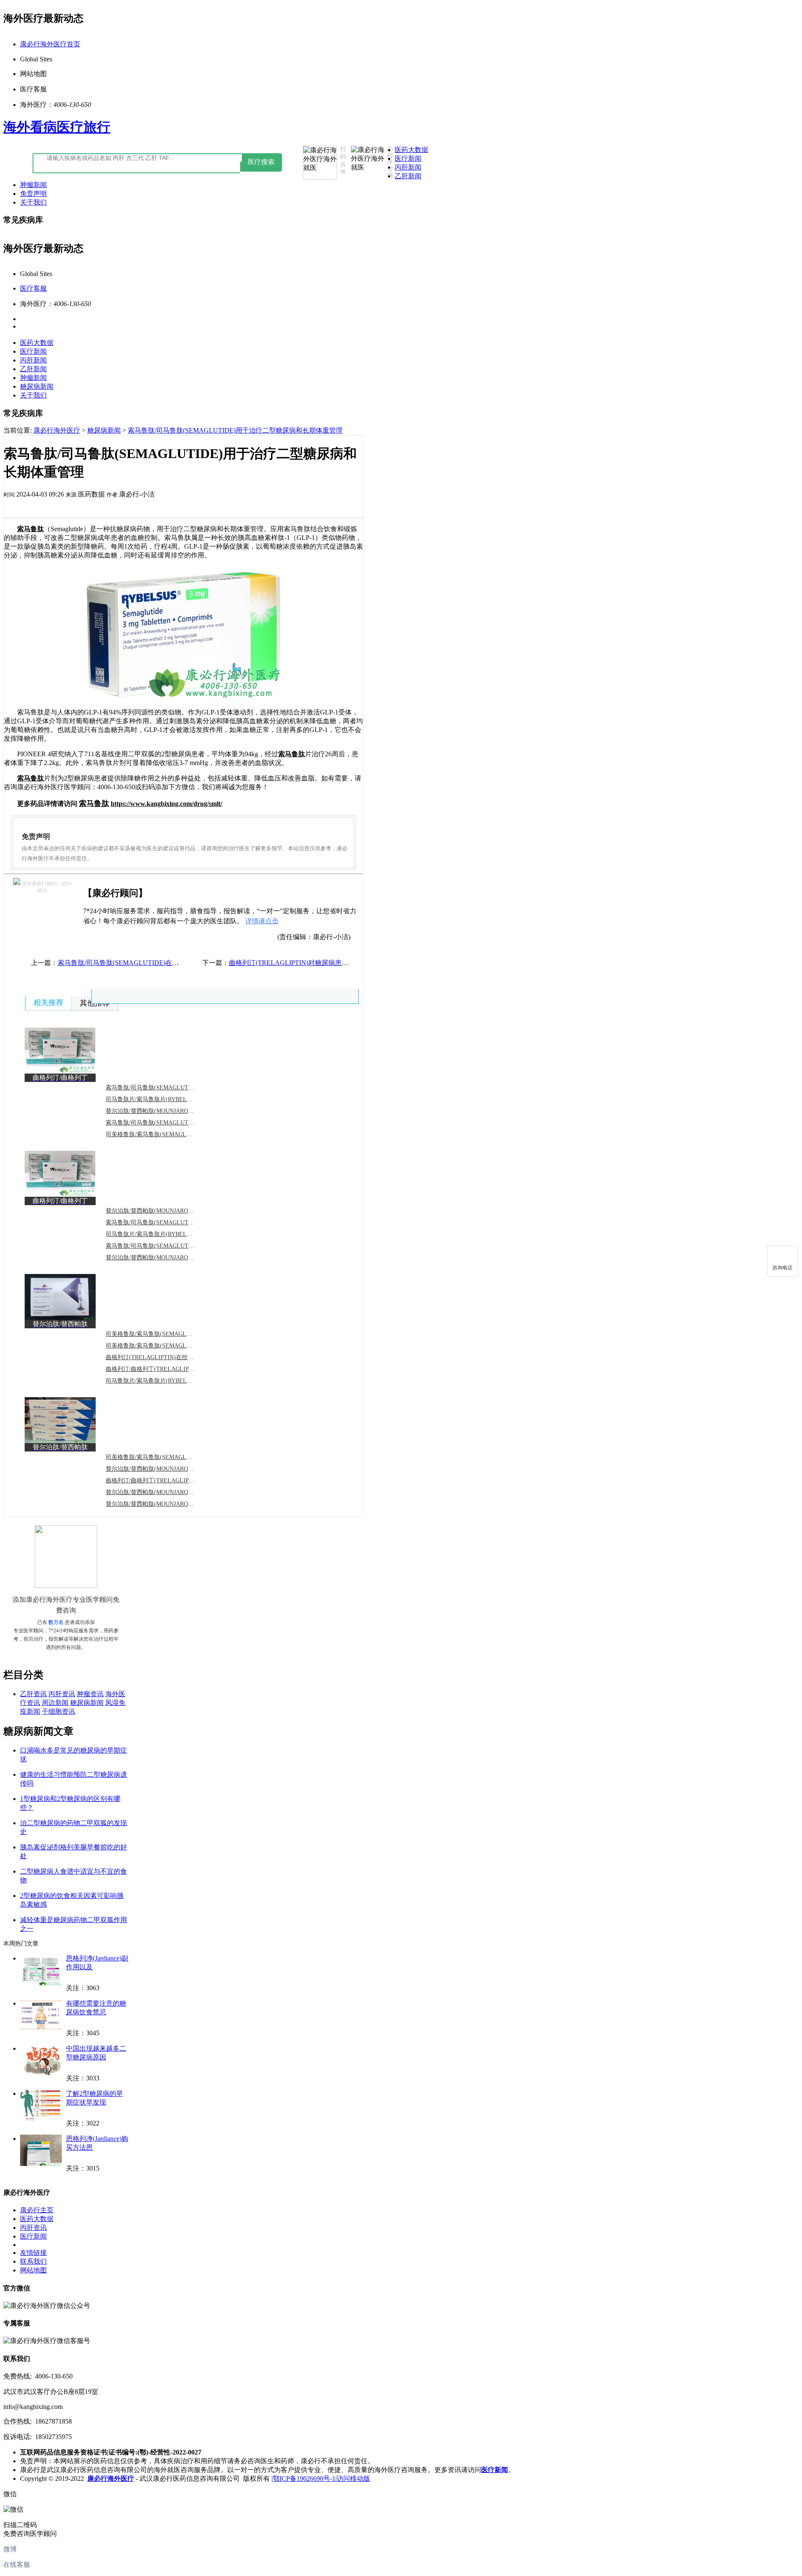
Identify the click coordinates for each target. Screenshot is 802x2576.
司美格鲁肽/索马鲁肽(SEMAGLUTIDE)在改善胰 (168, 1134)
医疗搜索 (261, 162)
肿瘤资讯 (90, 1694)
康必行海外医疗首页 (50, 44)
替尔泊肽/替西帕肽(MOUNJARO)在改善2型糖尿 (167, 1492)
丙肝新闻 (408, 167)
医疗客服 (33, 288)
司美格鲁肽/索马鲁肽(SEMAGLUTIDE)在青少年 (168, 1457)
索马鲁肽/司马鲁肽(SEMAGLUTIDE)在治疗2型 (166, 1222)
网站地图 (33, 2270)
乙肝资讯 (33, 1694)
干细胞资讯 (58, 1711)
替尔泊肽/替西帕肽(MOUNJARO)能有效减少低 (165, 1469)
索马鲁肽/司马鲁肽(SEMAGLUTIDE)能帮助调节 (168, 1246)
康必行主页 (37, 2210)
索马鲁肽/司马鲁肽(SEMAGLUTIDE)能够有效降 (168, 1123)
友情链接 (33, 2253)
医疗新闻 (408, 158)
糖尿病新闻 (37, 386)
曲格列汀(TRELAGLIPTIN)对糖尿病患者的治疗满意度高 (312, 963)
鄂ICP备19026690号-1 (304, 2478)
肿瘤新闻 (33, 185)
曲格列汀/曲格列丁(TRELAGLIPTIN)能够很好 (165, 1481)
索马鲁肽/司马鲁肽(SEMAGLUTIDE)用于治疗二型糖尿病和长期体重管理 (235, 430)
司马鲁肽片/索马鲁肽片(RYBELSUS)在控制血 (164, 1234)
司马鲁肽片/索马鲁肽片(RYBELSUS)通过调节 (164, 1099)
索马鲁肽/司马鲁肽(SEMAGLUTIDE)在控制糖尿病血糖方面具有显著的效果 (168, 963)
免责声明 (33, 194)
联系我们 (33, 2261)
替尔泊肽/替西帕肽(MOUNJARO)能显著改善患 (165, 1258)
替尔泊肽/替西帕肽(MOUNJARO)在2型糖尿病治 (167, 1111)
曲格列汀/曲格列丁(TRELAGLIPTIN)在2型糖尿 (166, 1369)
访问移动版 (353, 2478)
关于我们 (33, 202)
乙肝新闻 (408, 176)
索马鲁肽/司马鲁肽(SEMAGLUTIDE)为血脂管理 (168, 1088)
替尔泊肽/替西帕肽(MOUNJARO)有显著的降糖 (165, 1504)
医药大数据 (411, 150)
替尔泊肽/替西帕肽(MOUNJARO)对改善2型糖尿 (167, 1211)
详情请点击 (262, 921)
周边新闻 (55, 1703)
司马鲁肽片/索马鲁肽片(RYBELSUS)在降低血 (164, 1381)
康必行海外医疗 (57, 430)
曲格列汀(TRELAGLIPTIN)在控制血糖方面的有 (167, 1357)
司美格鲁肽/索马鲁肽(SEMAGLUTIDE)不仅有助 (168, 1346)
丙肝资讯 (62, 1694)
